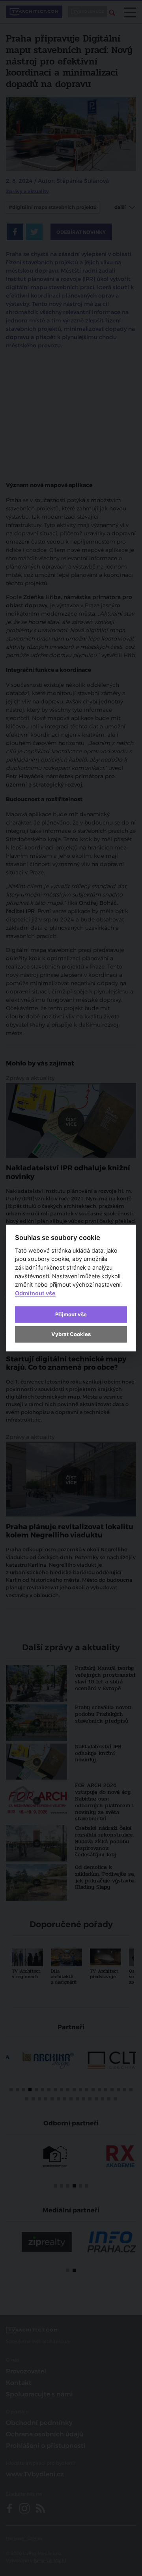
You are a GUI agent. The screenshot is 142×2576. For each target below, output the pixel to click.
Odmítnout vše (35, 1293)
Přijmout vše (71, 1314)
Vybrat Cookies (71, 1334)
